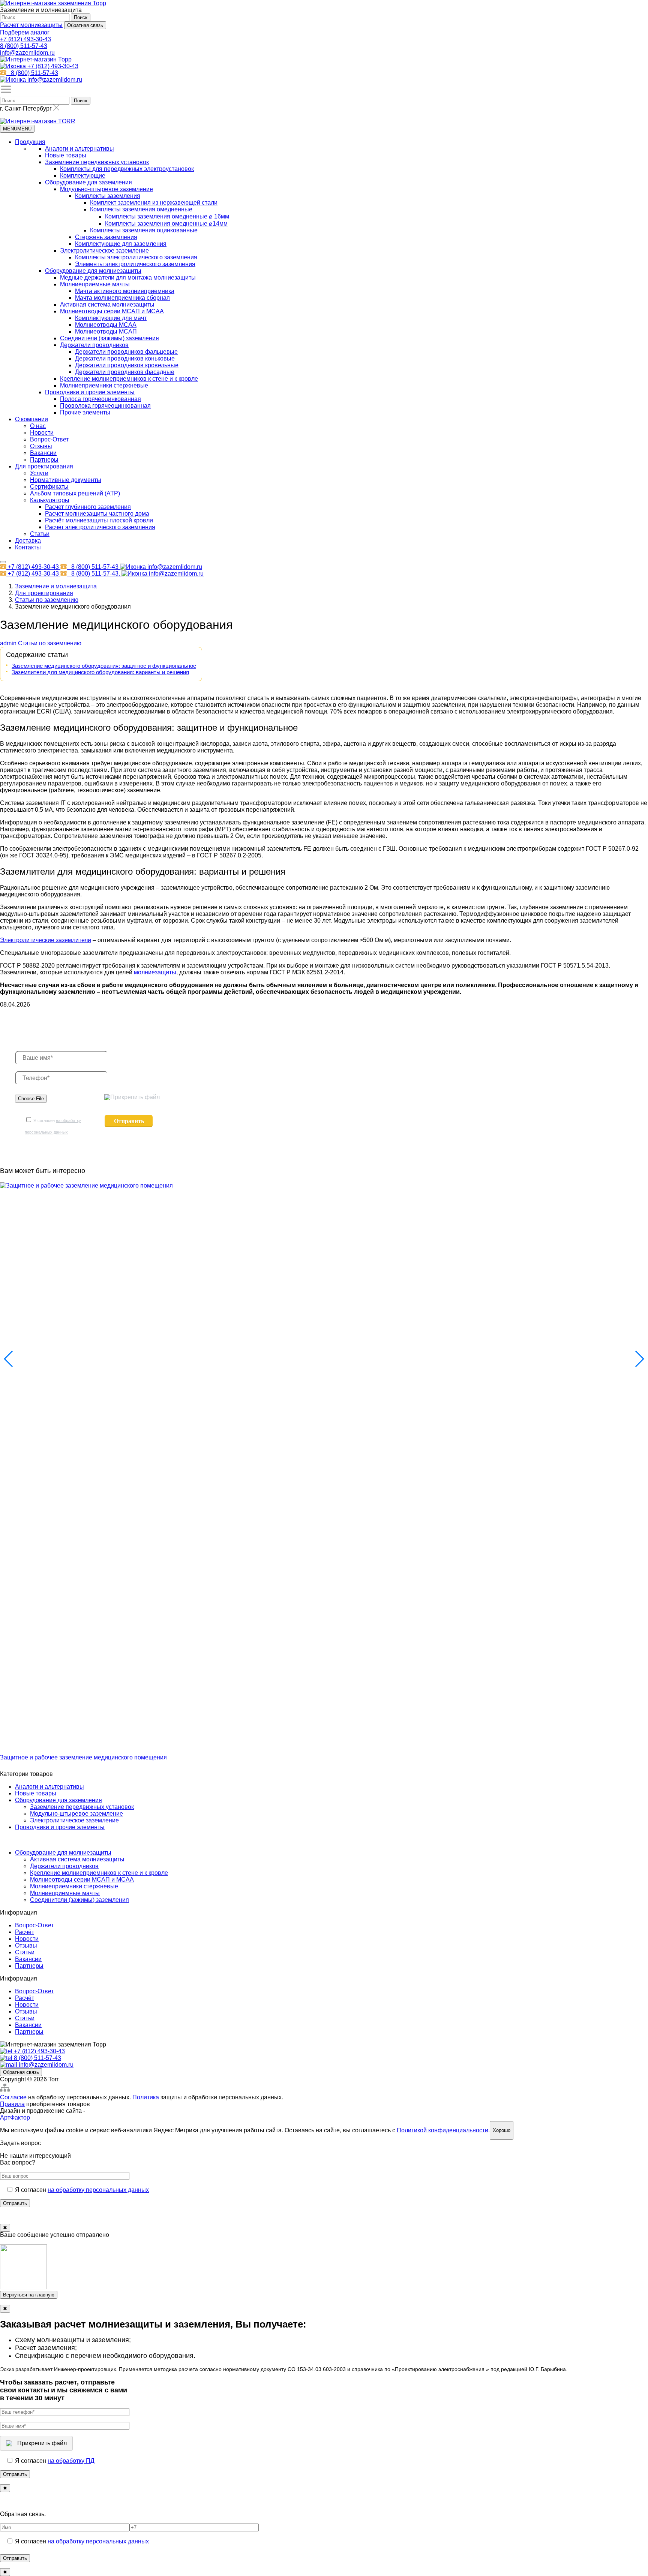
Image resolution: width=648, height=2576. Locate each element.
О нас (38, 426)
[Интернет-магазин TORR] (38, 121)
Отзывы (41, 446)
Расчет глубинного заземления (88, 507)
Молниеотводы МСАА (106, 325)
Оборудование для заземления (88, 182)
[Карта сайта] (5, 2091)
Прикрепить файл (135, 1097)
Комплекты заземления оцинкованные (144, 230)
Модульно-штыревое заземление (106, 189)
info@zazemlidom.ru (27, 53)
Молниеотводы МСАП (106, 331)
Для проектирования (44, 466)
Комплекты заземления (108, 196)
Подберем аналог (25, 32)
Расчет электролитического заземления (100, 527)
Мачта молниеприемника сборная (122, 298)
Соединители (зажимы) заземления (109, 338)
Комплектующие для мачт (111, 318)
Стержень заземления (106, 237)
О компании (31, 419)
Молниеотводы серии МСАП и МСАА (112, 311)
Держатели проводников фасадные (125, 372)
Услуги (39, 473)
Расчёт (25, 1932)
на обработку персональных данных (98, 2190)
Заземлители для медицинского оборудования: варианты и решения (100, 672)
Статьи (40, 534)
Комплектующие (83, 176)
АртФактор (15, 2117)
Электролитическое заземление (104, 251)
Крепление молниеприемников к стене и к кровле (129, 379)
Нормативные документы (66, 480)
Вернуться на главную (29, 2295)
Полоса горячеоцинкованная (100, 399)
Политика (146, 2097)
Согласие (13, 2097)
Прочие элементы (85, 412)
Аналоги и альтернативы (79, 149)
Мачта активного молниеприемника (125, 291)
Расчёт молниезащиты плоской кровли (99, 520)
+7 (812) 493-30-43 (25, 39)
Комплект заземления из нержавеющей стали (154, 203)
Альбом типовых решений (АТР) (75, 493)
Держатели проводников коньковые (125, 358)
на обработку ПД (71, 2461)
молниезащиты (155, 972)
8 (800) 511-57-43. (96, 574)
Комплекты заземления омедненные (141, 209)
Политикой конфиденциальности (442, 2130)
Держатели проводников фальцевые (126, 352)
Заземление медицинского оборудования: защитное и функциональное (104, 666)
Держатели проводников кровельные (127, 365)
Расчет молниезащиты (31, 25)
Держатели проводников (94, 345)
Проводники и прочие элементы (90, 392)
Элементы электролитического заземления (135, 264)
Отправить (15, 2203)
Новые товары (66, 155)
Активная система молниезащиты (107, 304)
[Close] (3, 562)
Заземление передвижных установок (97, 162)
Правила (12, 2104)
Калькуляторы (50, 500)
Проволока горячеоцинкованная (105, 406)
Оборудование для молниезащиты (93, 271)
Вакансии (43, 453)
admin (8, 643)
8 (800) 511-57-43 (24, 46)
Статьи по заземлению (50, 643)
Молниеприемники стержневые (104, 385)
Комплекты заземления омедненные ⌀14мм (166, 224)
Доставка (28, 541)
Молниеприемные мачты (95, 284)
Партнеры (44, 460)
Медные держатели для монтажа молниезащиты (128, 277)
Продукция (30, 142)
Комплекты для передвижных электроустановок (127, 169)
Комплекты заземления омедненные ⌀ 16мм (167, 216)
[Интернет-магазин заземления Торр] (53, 3)
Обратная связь (85, 25)
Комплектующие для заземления (121, 244)
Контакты (28, 547)
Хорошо (502, 2130)
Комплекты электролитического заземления (136, 257)
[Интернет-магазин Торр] (36, 59)
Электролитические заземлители (46, 940)
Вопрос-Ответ (49, 439)
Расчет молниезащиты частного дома (97, 514)
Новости (42, 433)
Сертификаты (49, 487)
